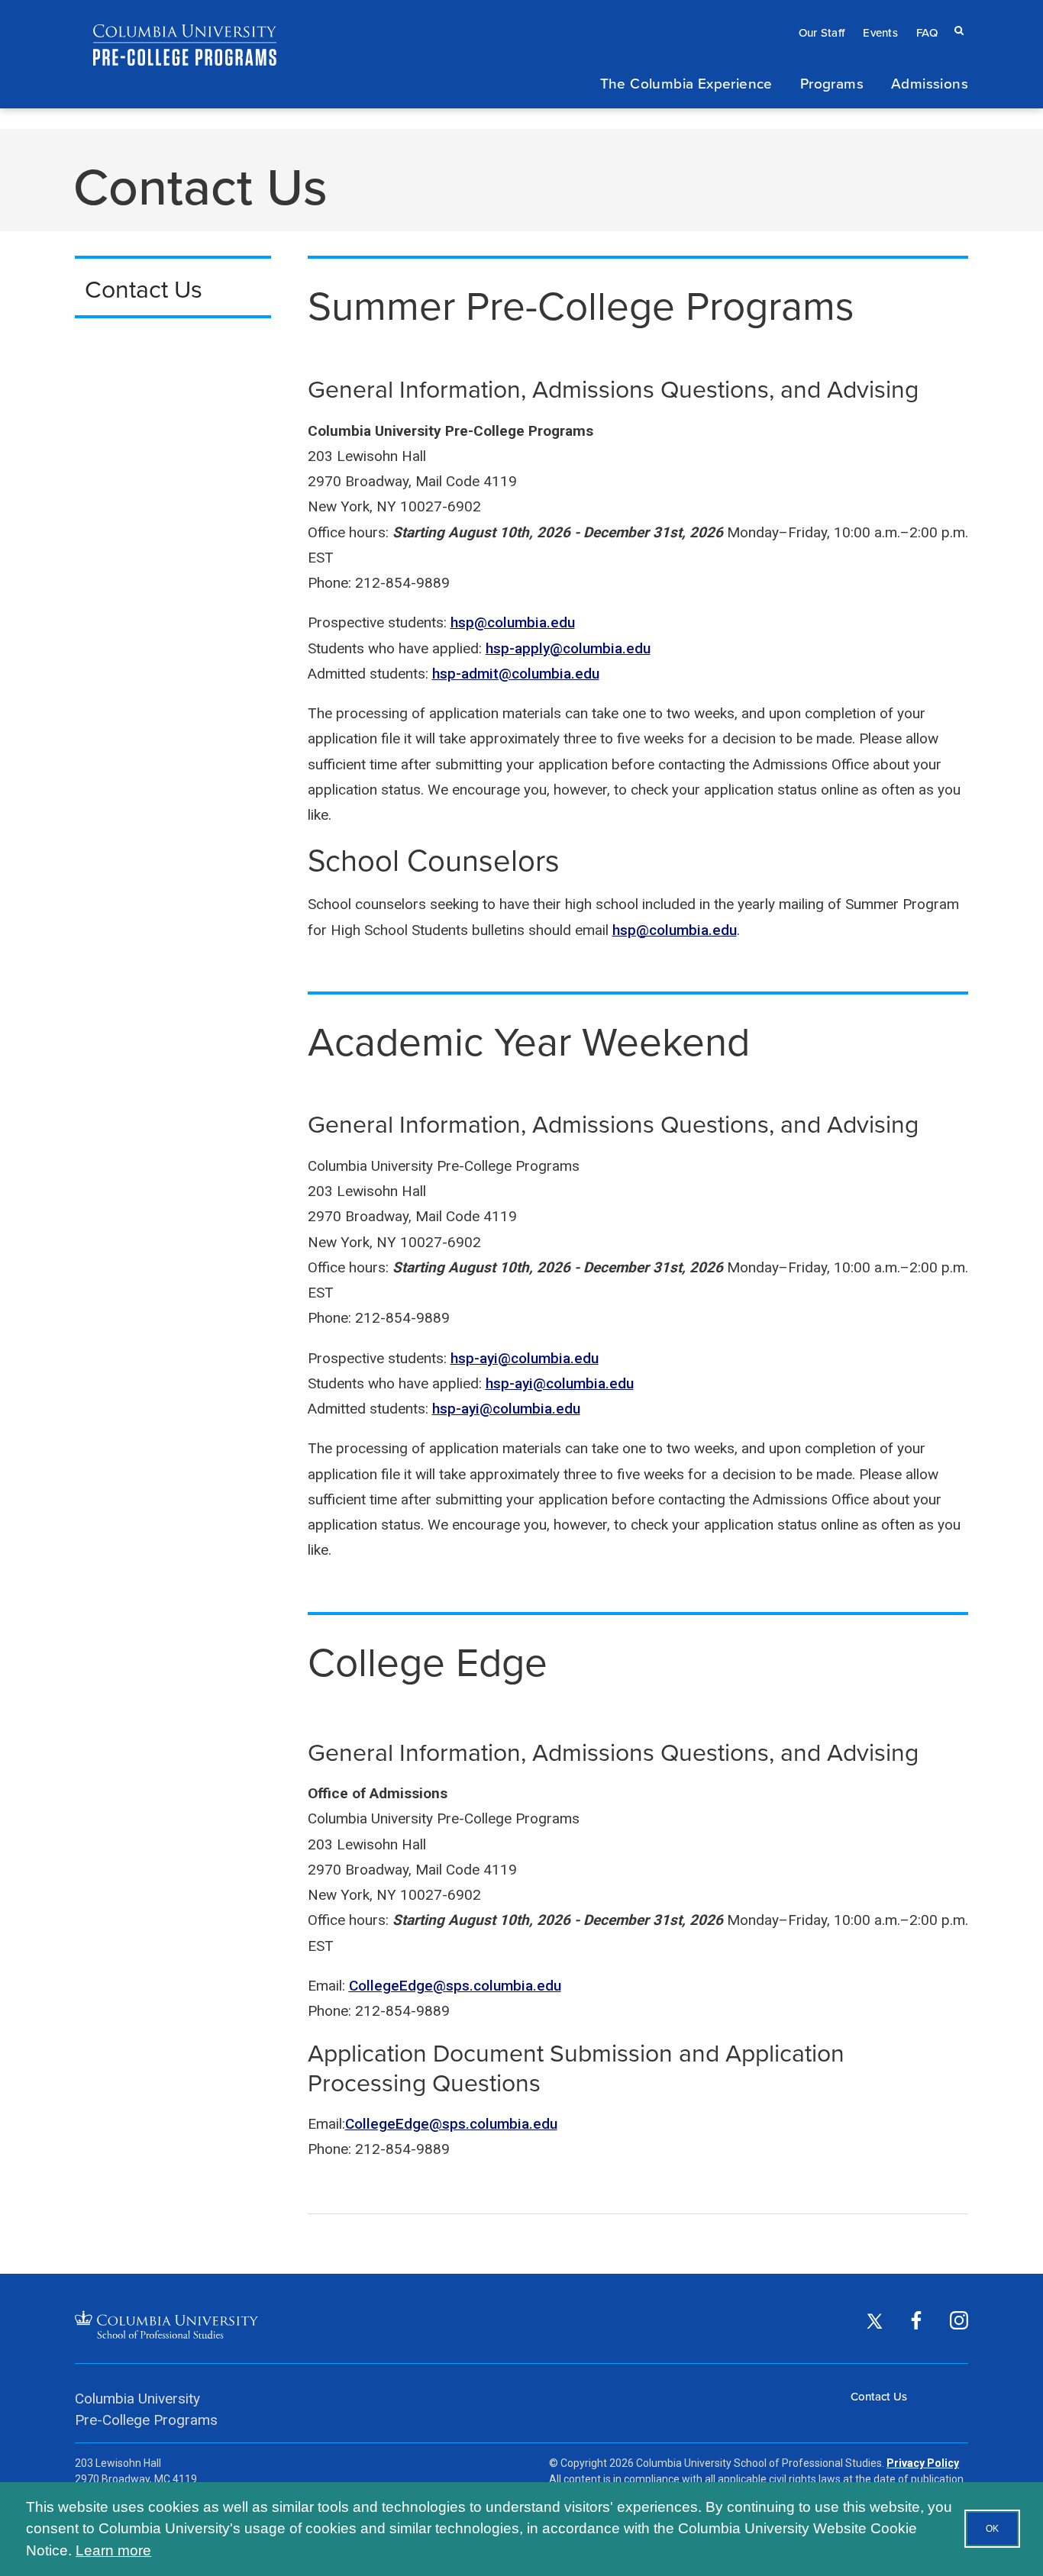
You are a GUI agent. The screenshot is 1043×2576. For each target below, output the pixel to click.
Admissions (930, 83)
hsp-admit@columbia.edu (516, 674)
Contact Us (879, 2396)
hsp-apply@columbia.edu (568, 648)
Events (880, 32)
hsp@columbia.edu (513, 622)
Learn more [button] (113, 2550)
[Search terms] (956, 16)
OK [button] (992, 2529)
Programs (832, 83)
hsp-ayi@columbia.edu (525, 1358)
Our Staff (822, 32)
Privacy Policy (923, 2463)
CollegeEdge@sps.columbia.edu (455, 1986)
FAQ (927, 32)
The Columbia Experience (686, 83)
